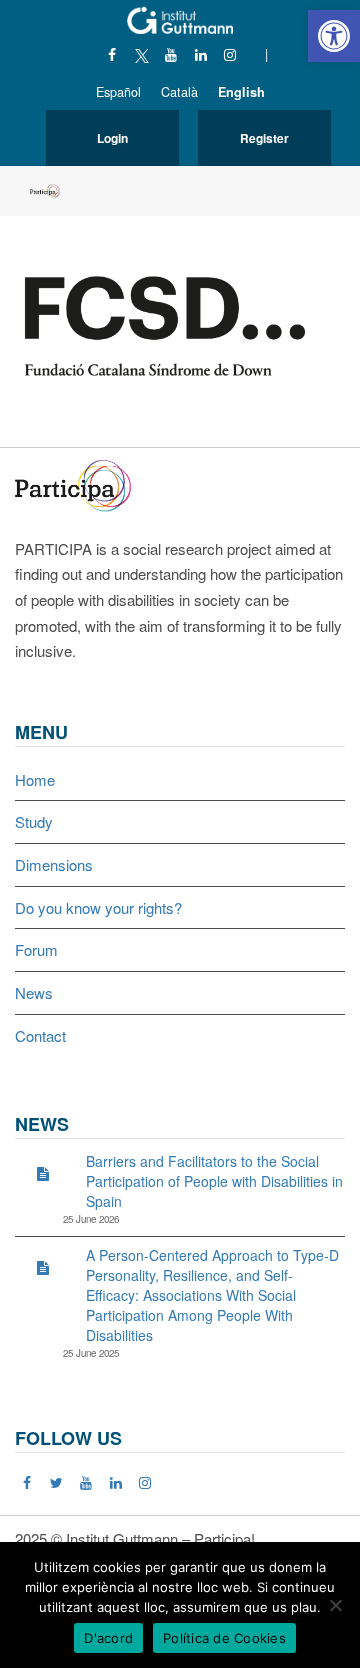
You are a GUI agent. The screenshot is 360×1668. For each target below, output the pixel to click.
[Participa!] (79, 483)
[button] (334, 36)
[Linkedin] (200, 54)
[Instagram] (230, 54)
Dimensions (54, 864)
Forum (36, 949)
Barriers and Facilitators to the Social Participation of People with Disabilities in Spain (214, 1181)
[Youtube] (171, 54)
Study (34, 821)
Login (112, 138)
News (34, 992)
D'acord (108, 1638)
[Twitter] (57, 1482)
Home (35, 779)
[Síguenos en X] (141, 54)
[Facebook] (112, 54)
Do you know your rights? (98, 907)
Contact (40, 1035)
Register (264, 138)
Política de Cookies (224, 1638)
